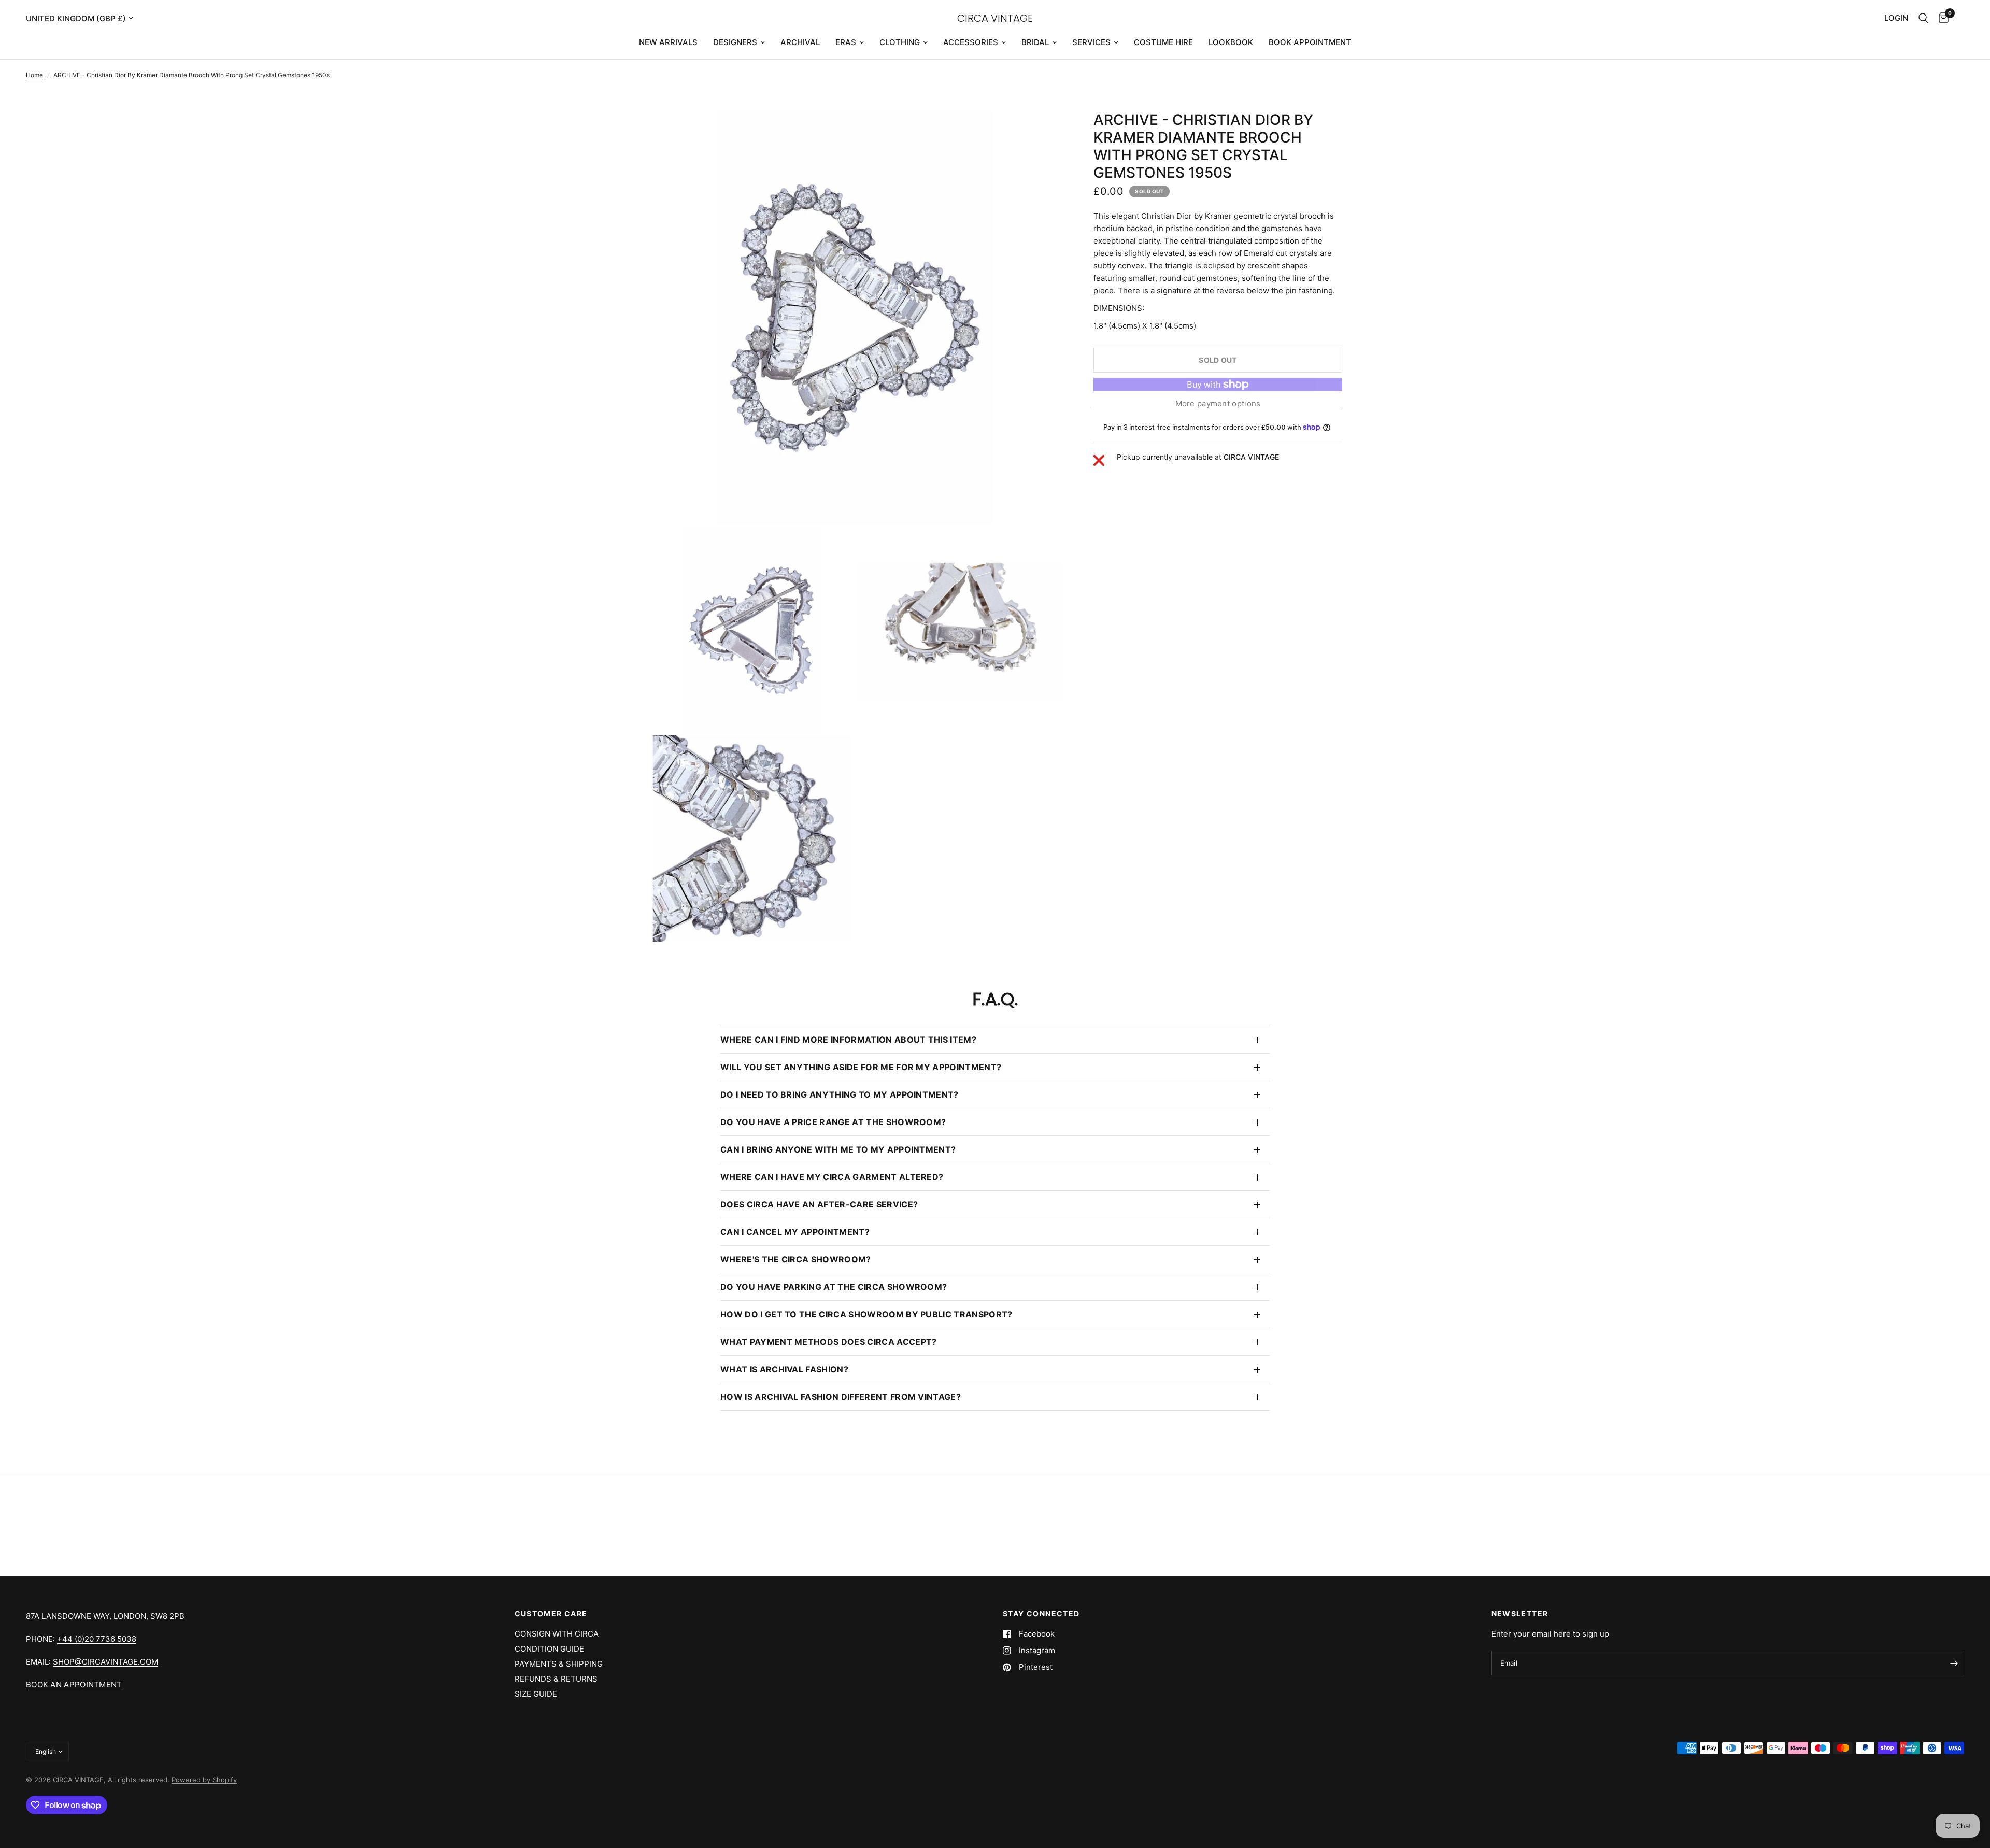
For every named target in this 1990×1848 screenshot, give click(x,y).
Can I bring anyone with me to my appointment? (838, 1149)
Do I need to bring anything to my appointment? (840, 1094)
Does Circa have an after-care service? (819, 1204)
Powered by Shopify (204, 1780)
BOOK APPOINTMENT (1310, 42)
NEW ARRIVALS (668, 42)
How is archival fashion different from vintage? (841, 1397)
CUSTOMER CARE (551, 1614)
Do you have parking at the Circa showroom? (834, 1287)
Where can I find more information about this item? (848, 1040)
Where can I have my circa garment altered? (832, 1177)
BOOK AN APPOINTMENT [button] (74, 1684)
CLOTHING (900, 42)
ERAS (846, 42)
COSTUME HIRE (1163, 42)
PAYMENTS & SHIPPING (559, 1664)
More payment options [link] (1218, 403)
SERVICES (1091, 42)
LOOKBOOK (1231, 42)
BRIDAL (1035, 42)
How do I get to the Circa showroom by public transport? (866, 1314)
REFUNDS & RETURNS (556, 1679)
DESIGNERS (735, 42)
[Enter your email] (1954, 1663)
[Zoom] (1041, 133)
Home (34, 75)
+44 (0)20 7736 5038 (97, 1639)
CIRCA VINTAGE (995, 18)
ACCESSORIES (971, 42)
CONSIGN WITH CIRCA (557, 1634)
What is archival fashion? (784, 1369)
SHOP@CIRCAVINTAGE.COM (105, 1662)
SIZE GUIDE (536, 1694)
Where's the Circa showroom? (796, 1259)
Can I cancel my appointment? (795, 1232)
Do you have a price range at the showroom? (833, 1122)
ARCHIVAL (800, 42)
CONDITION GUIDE (549, 1649)
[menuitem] (668, 42)
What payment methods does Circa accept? (828, 1342)
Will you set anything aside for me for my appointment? (861, 1067)
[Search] (1923, 18)
